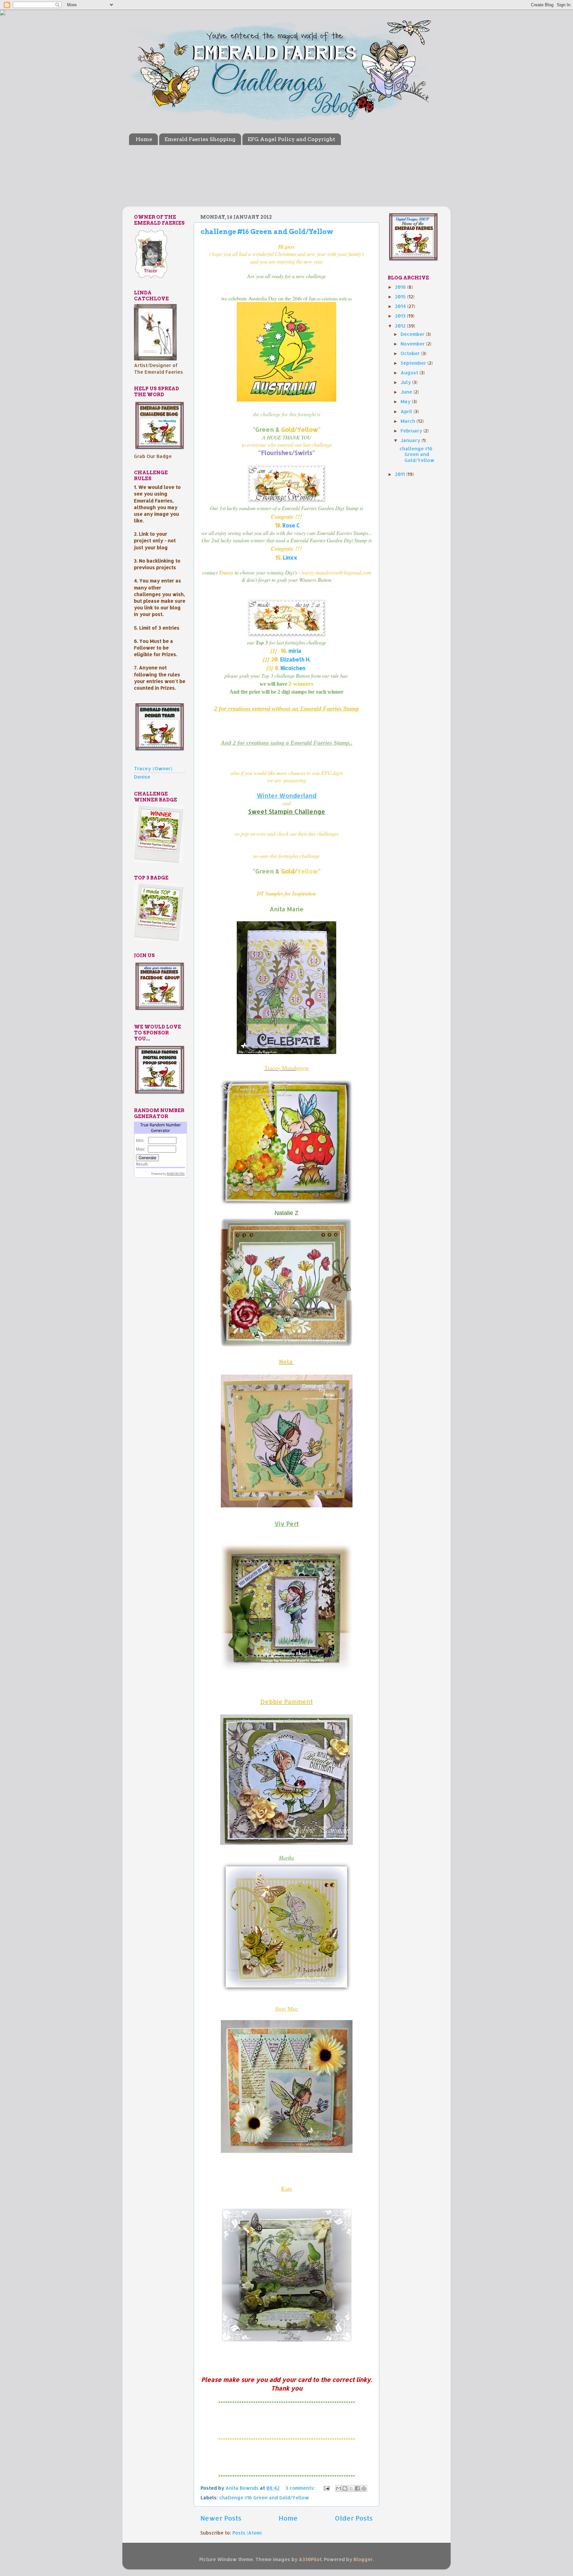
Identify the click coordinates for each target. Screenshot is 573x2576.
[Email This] (339, 2488)
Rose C (291, 525)
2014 (401, 306)
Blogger (363, 2559)
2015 (401, 297)
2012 (401, 326)
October (411, 353)
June (407, 392)
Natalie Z (286, 1213)
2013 (401, 316)
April (407, 411)
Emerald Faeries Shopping (200, 139)
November (413, 344)
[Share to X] (351, 2488)
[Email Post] (326, 2488)
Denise (142, 777)
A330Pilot (310, 2559)
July (406, 382)
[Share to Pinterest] (364, 2488)
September (414, 363)
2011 (401, 474)
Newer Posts (221, 2518)
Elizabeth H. (295, 659)
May (406, 401)
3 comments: (301, 2488)
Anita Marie (287, 909)
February (412, 431)
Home (144, 139)
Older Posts (354, 2518)
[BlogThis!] (345, 2488)
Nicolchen (293, 668)
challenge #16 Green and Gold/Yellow (267, 232)
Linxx (290, 558)
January (411, 440)
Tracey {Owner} (153, 768)
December (413, 334)
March (409, 421)
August (410, 373)
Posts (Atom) (247, 2533)
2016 (401, 287)
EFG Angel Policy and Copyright (291, 139)
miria (295, 651)
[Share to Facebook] (357, 2488)
